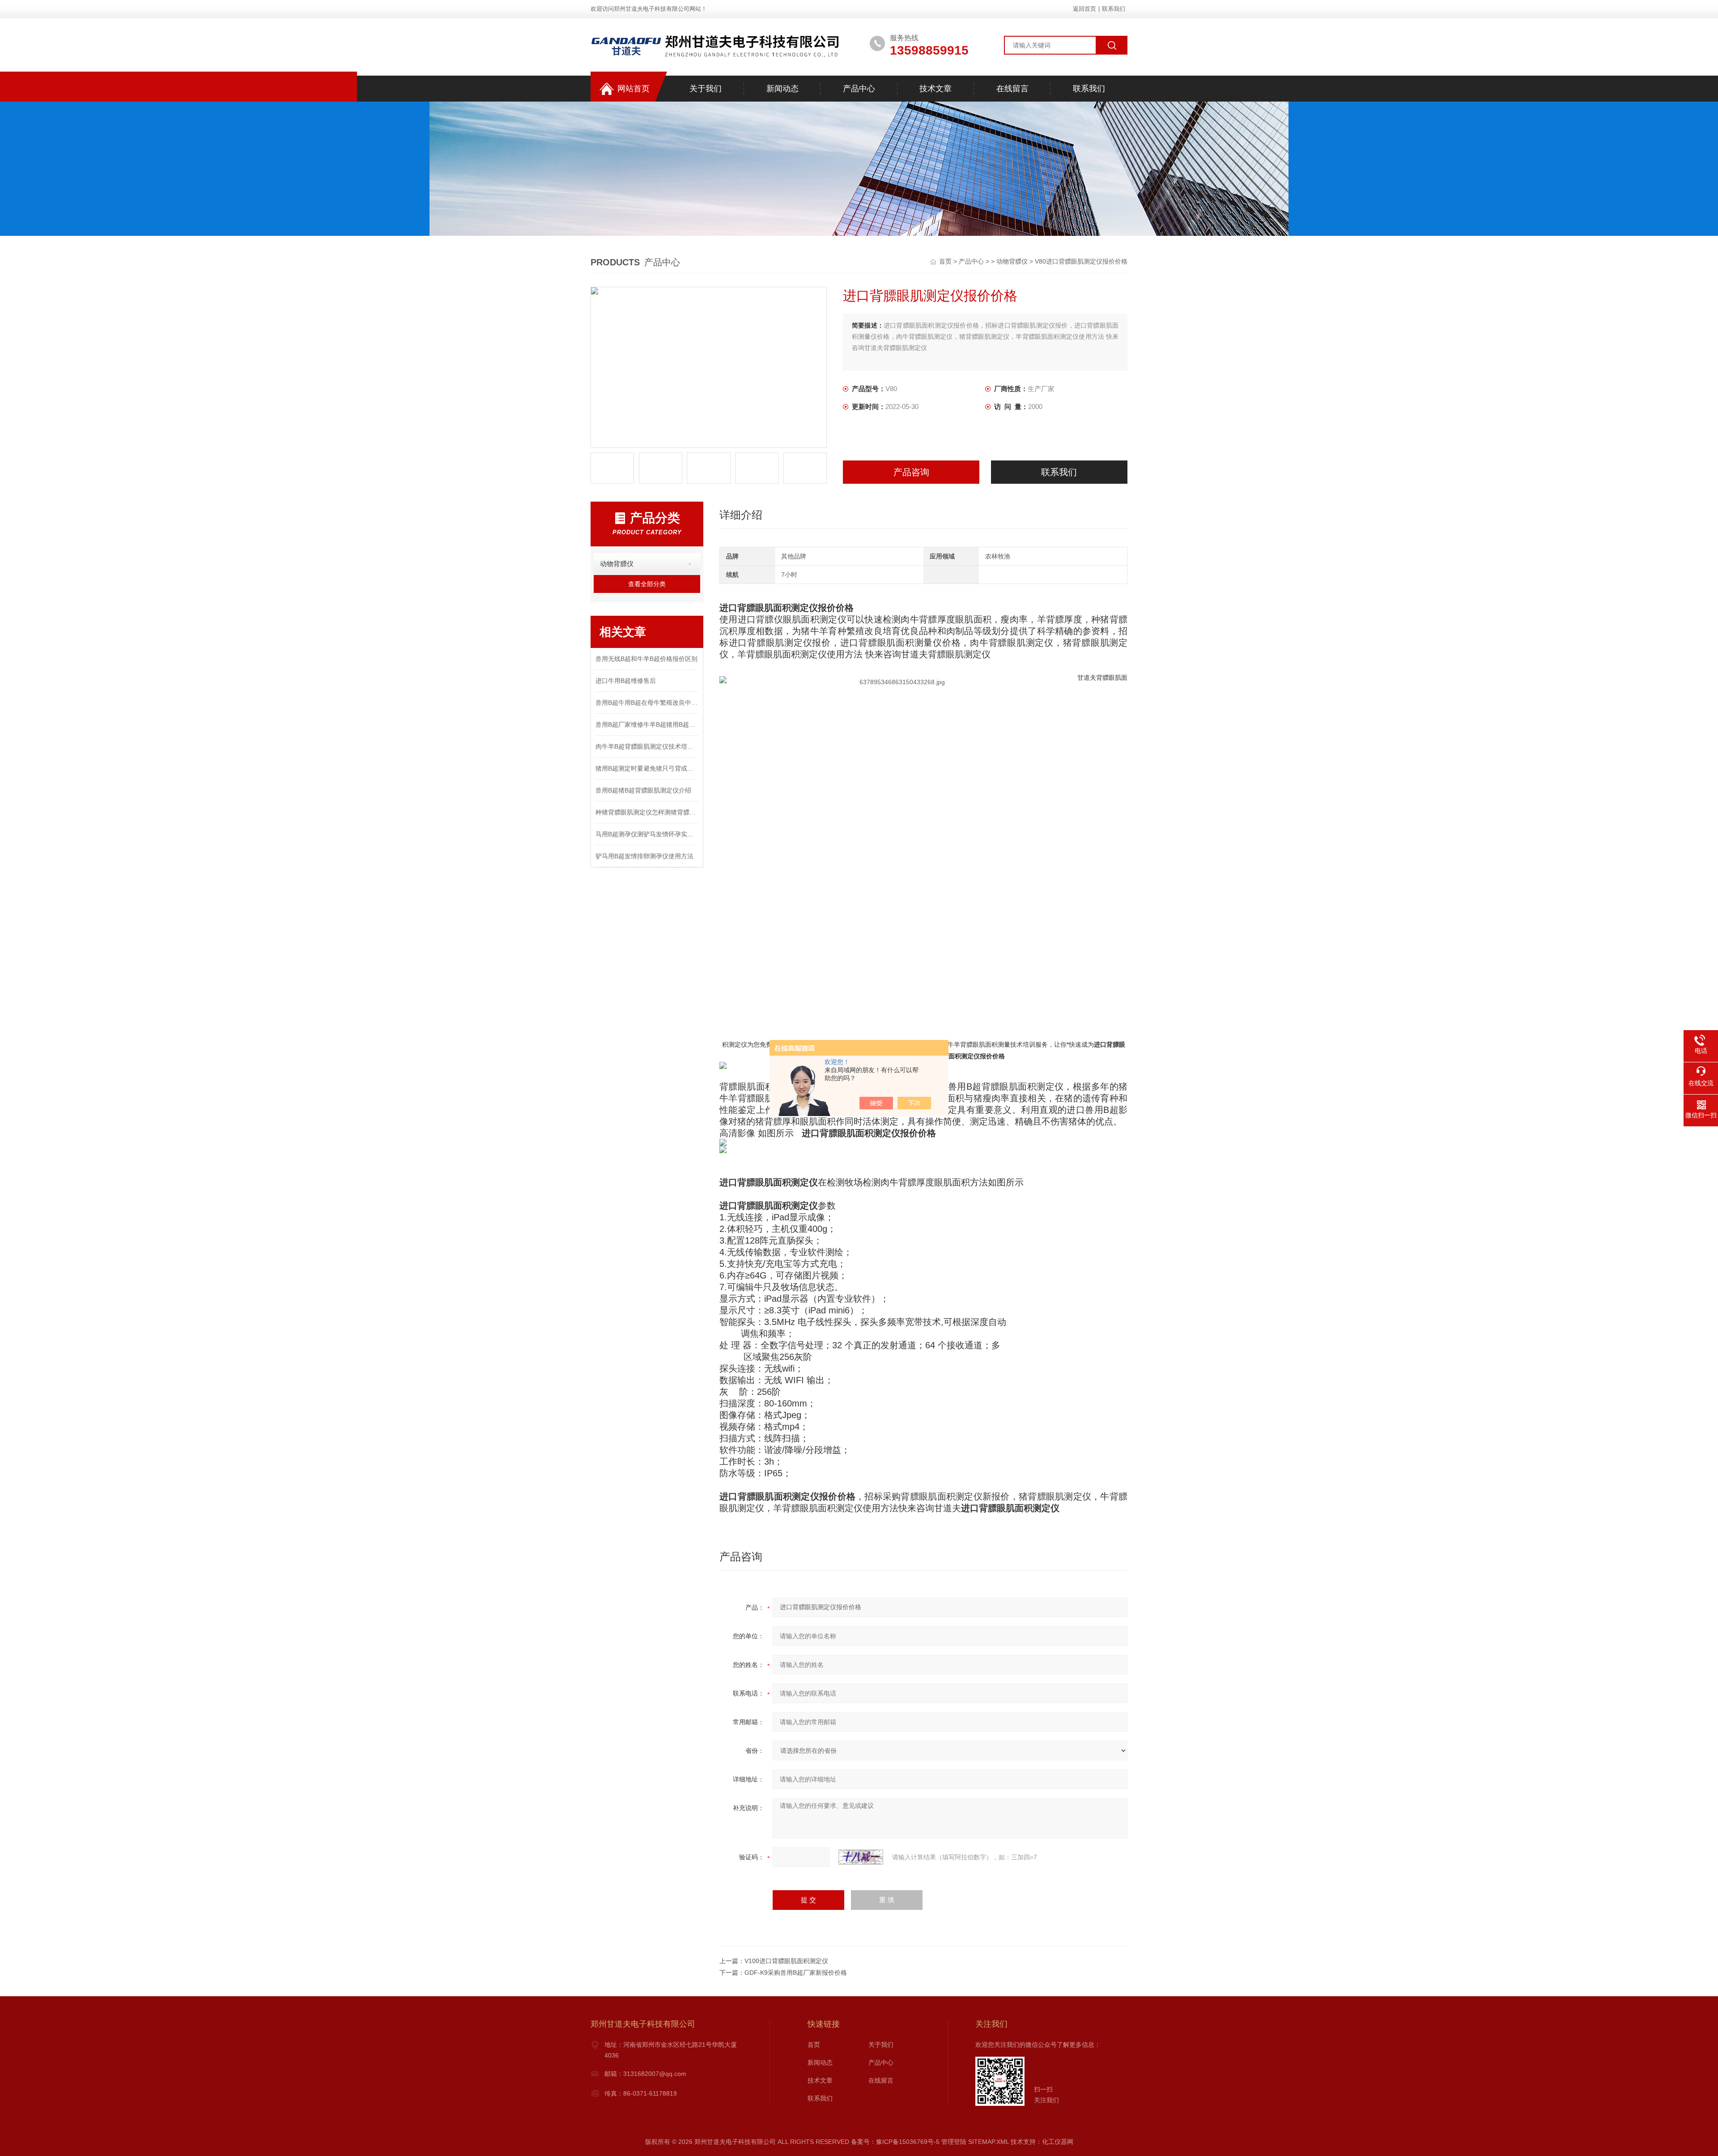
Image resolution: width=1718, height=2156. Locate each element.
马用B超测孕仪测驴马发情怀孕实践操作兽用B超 (647, 834)
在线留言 (1012, 89)
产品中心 (859, 89)
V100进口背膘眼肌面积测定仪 (786, 1961)
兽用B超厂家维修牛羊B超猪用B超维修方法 (647, 724)
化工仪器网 (1058, 2142)
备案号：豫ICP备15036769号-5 (895, 2142)
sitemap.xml (989, 2142)
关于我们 (706, 89)
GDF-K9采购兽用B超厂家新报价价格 (796, 1973)
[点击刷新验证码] (861, 1857)
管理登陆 (954, 2142)
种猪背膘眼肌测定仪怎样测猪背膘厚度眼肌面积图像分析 (647, 812)
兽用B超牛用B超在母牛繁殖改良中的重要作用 (647, 703)
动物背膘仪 (1012, 261)
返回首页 (1084, 9)
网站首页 (634, 89)
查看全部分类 (647, 584)
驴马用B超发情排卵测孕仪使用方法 (644, 856)
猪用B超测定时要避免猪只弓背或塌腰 (647, 768)
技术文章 (936, 89)
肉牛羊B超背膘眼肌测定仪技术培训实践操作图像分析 (647, 746)
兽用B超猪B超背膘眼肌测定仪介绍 (643, 790)
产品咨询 (911, 472)
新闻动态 (782, 89)
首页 (946, 261)
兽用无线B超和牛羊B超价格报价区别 (646, 659)
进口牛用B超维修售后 (626, 681)
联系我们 (1114, 9)
